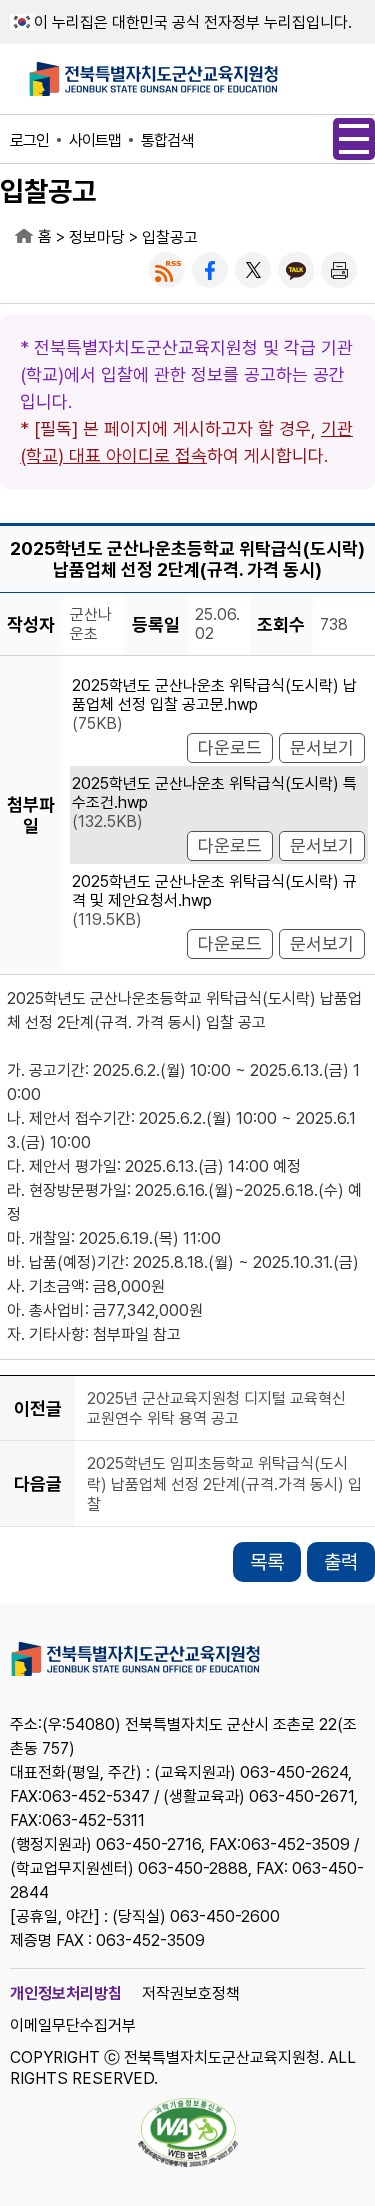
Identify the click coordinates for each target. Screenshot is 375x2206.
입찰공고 (170, 237)
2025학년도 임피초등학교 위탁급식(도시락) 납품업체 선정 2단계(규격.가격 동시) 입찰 (224, 1485)
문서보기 (322, 747)
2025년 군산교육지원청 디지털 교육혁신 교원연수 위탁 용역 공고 (216, 1408)
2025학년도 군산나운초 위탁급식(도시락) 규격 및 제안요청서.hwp (214, 891)
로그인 (29, 140)
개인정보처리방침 (66, 1993)
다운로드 (230, 747)
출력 (341, 1562)
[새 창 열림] (167, 270)
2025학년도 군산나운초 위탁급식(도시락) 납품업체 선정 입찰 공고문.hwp (214, 695)
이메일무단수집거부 (73, 2025)
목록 (267, 1562)
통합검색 (167, 140)
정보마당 (97, 237)
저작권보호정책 (191, 1993)
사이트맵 (95, 140)
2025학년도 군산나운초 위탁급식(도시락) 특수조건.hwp (214, 793)
